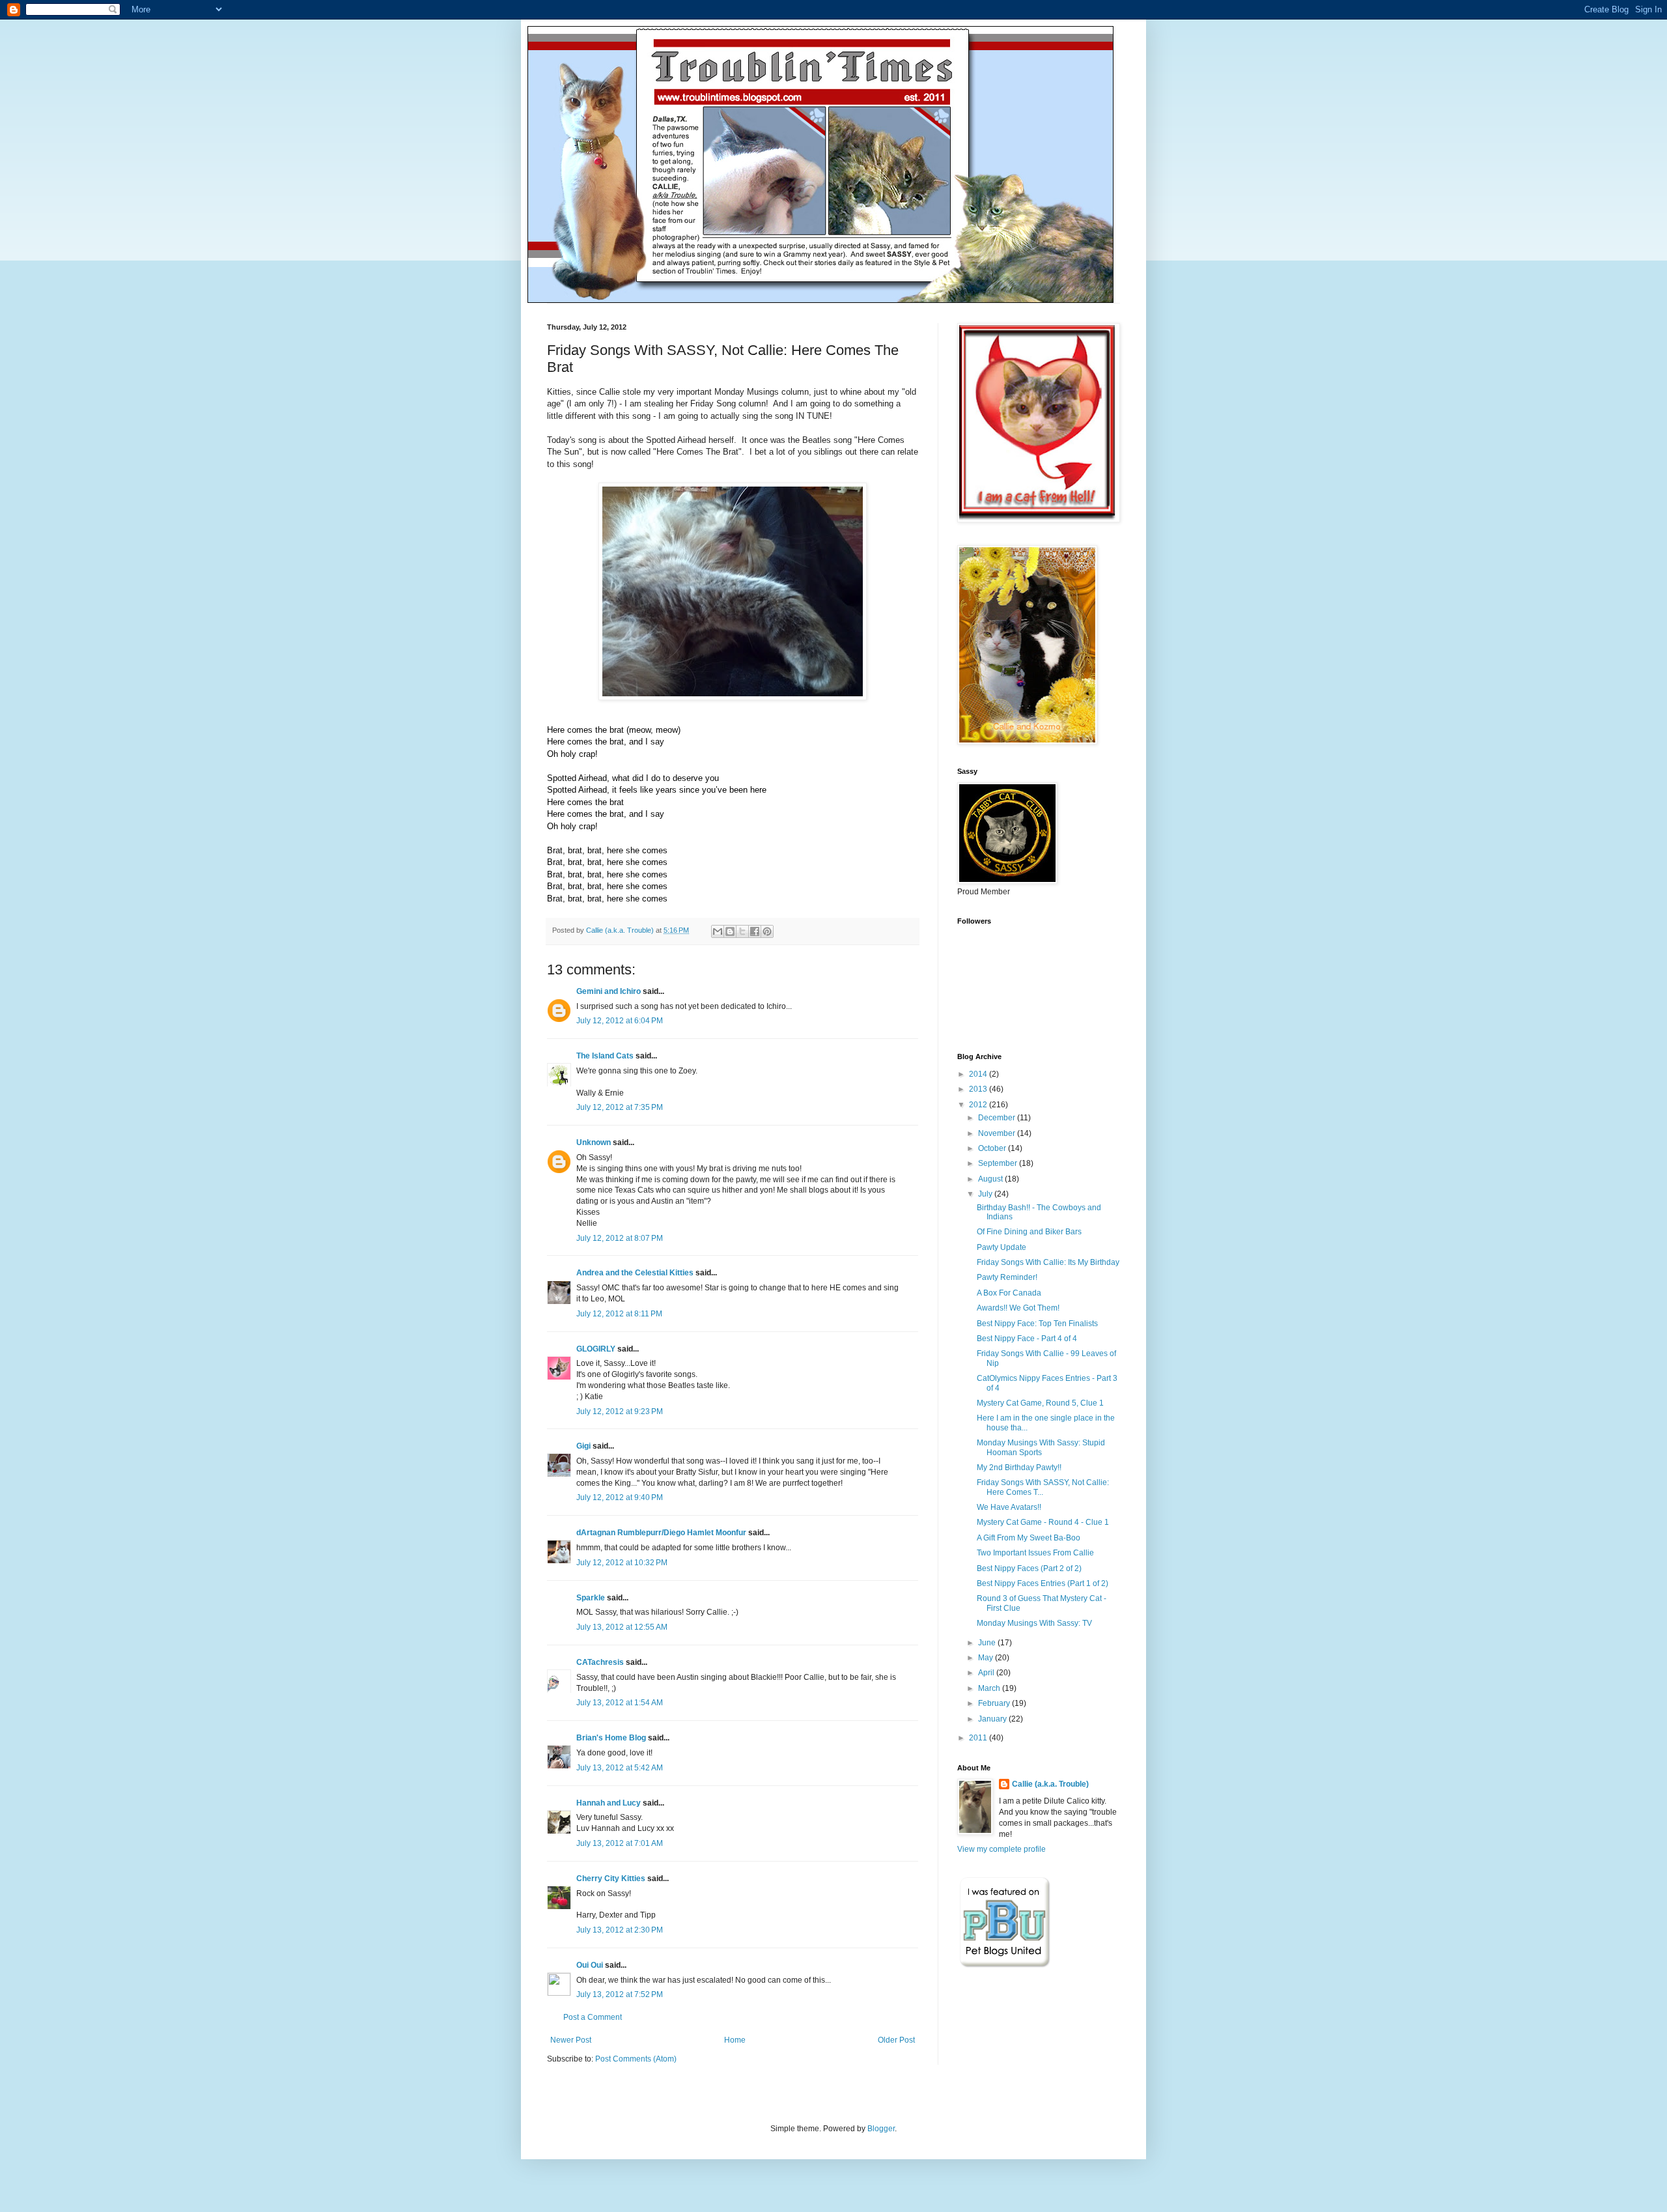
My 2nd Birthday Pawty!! (1019, 1468)
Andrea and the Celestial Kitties (635, 1273)
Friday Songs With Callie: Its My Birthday (1048, 1262)
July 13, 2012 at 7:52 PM (620, 1994)
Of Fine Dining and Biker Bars (1029, 1232)
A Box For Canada (1009, 1293)
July (986, 1194)
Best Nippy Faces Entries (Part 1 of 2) (1043, 1583)
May (987, 1658)
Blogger (881, 2129)
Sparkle (591, 1598)
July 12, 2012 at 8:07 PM (620, 1238)
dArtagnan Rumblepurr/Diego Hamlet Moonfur (661, 1533)
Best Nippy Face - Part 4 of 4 (1027, 1339)
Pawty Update (1002, 1247)
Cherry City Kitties (611, 1879)
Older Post (896, 2040)
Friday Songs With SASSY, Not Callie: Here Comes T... (1043, 1487)
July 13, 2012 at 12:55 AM (622, 1627)
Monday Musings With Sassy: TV (1034, 1623)
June (988, 1643)
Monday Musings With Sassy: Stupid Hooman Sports (1041, 1447)
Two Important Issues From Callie (1035, 1553)
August (991, 1179)
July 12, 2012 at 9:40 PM (620, 1497)
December (998, 1118)
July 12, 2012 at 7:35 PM (620, 1107)
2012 (979, 1105)
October (993, 1148)
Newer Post (571, 2040)
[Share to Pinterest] (767, 931)
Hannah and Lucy (609, 1803)
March (990, 1688)
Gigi (583, 1446)
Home (735, 2040)
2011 (979, 1738)
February (995, 1703)
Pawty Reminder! (1007, 1277)
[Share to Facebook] (755, 931)
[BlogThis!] (730, 931)
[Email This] (718, 931)
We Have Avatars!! (1009, 1507)
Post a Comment (593, 2017)
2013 (979, 1089)
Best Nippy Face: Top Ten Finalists (1037, 1324)
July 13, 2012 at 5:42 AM (620, 1768)
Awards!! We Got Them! (1018, 1308)
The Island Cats (605, 1056)
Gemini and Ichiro (609, 991)
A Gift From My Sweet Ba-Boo (1029, 1538)
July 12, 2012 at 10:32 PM (622, 1563)
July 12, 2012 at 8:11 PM (619, 1314)
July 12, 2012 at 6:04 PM (620, 1021)
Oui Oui (590, 1965)
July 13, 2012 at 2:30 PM (620, 1930)
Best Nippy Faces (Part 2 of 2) (1029, 1568)
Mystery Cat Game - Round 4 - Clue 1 (1043, 1522)
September (999, 1163)
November (998, 1133)
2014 (979, 1074)
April (987, 1673)
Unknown (594, 1142)
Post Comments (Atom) (636, 2059)
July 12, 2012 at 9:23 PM (620, 1411)
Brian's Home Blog (611, 1738)
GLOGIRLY (596, 1349)
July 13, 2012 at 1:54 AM (620, 1703)
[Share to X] (742, 931)
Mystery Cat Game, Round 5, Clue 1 (1040, 1403)
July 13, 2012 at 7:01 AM (620, 1843)
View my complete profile (1002, 1849)
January (993, 1719)
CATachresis (600, 1662)
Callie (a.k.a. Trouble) (1050, 1784)
